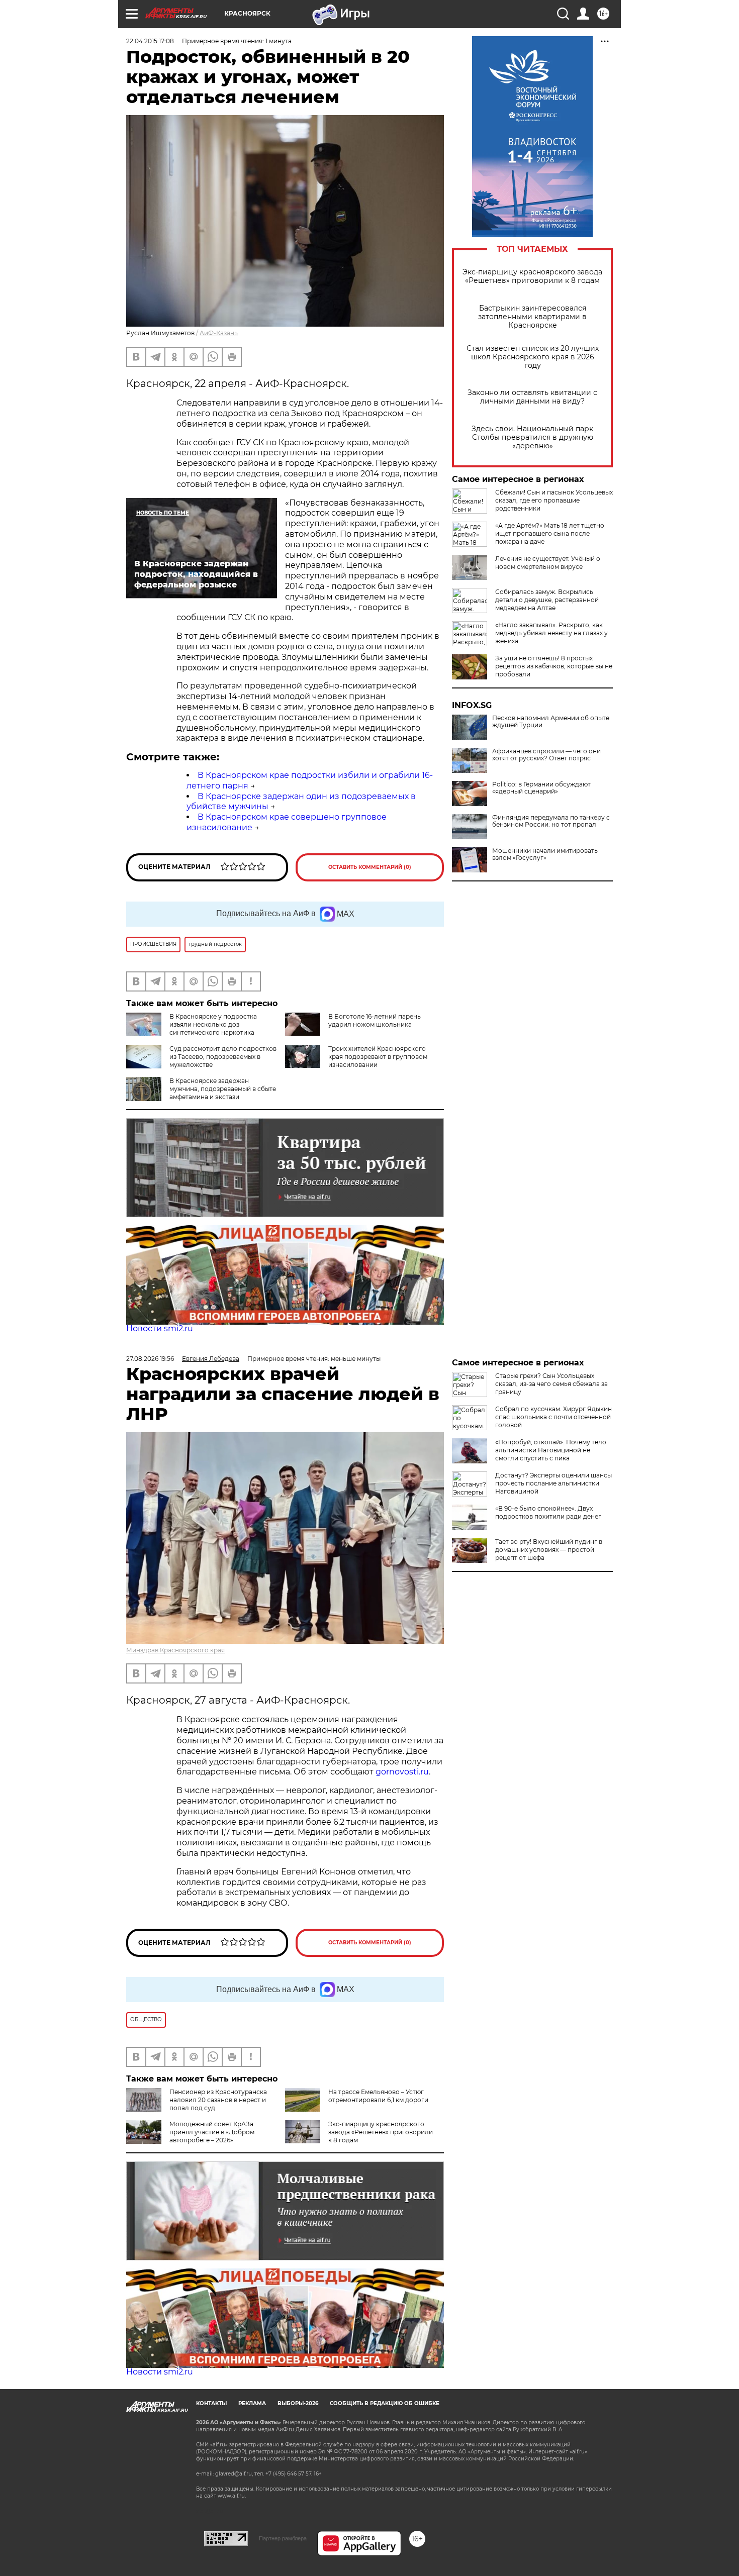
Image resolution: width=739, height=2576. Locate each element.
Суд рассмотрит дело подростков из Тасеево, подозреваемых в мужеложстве (223, 1057)
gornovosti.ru (402, 1772)
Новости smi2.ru (160, 1328)
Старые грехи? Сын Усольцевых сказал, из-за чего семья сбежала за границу (551, 1384)
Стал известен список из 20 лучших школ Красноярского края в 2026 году (533, 357)
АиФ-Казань (219, 333)
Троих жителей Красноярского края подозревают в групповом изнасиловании (378, 1057)
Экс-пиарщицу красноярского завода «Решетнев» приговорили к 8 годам (532, 276)
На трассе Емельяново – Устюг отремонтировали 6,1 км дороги (378, 2096)
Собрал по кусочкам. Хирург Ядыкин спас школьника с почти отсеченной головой (553, 1417)
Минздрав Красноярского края (175, 1650)
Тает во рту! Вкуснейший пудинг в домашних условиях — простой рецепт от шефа (549, 1550)
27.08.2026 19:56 (150, 1359)
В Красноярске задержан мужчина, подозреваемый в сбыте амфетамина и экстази (223, 1089)
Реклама (252, 2403)
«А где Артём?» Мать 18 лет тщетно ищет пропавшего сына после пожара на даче (550, 533)
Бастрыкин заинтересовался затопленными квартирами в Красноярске (532, 317)
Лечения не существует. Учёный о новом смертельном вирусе (548, 563)
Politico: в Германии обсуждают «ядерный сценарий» (541, 788)
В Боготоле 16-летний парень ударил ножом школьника (375, 1020)
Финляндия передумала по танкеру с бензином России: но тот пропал (551, 821)
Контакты (211, 2403)
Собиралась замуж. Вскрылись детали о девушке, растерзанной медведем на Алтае (547, 600)
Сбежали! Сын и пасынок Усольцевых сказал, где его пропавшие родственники (554, 500)
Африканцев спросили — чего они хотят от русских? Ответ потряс (546, 755)
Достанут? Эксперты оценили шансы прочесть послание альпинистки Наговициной (553, 1483)
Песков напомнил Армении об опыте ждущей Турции (551, 722)
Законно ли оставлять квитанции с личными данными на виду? (532, 397)
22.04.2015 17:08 (150, 41)
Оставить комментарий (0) (370, 867)
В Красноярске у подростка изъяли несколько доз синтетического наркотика (213, 1024)
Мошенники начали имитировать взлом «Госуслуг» (545, 854)
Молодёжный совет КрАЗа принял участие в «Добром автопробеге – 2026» (212, 2132)
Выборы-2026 (298, 2403)
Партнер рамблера (283, 2538)
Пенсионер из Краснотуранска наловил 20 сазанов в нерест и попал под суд (218, 2100)
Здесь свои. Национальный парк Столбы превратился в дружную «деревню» (532, 437)
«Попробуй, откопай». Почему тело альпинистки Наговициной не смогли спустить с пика (551, 1450)
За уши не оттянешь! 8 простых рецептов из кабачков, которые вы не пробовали (554, 666)
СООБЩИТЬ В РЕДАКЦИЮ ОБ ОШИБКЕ (385, 2403)
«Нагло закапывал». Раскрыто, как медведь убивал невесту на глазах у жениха (551, 633)
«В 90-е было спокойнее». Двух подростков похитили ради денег (548, 1512)
